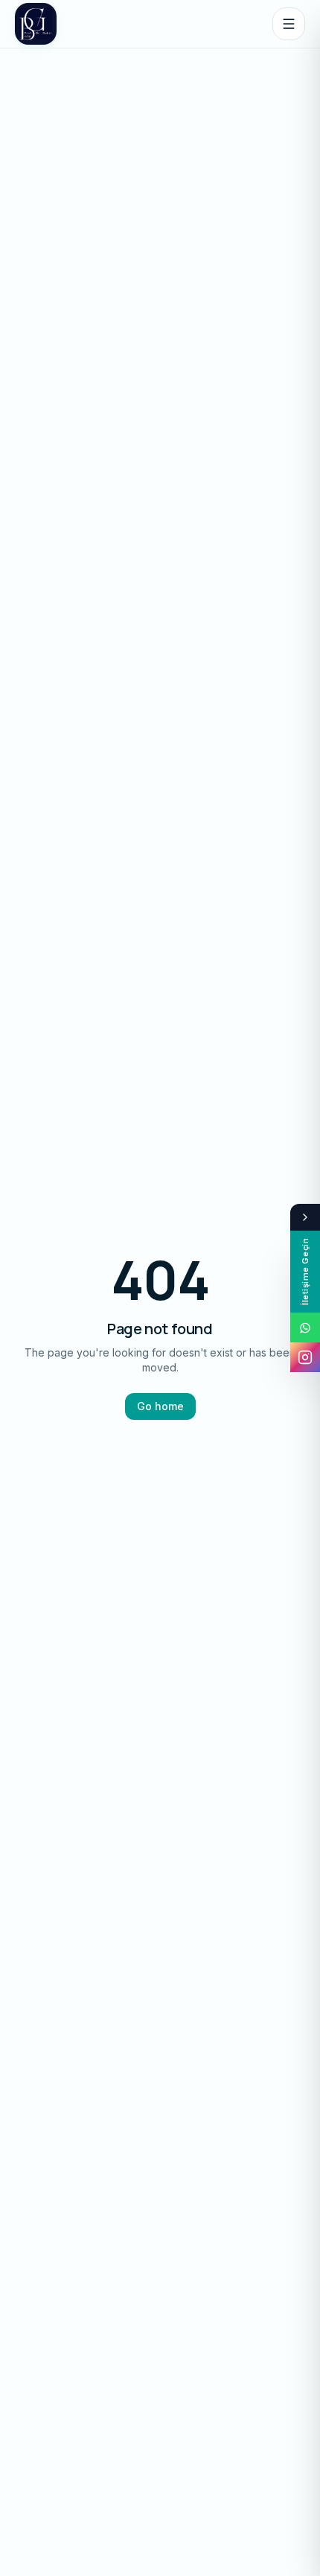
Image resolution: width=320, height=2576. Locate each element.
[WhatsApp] (305, 1327)
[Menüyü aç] (289, 24)
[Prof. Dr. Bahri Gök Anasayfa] (36, 24)
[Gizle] (305, 1217)
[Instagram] (305, 1357)
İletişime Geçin (305, 1272)
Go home (160, 1406)
